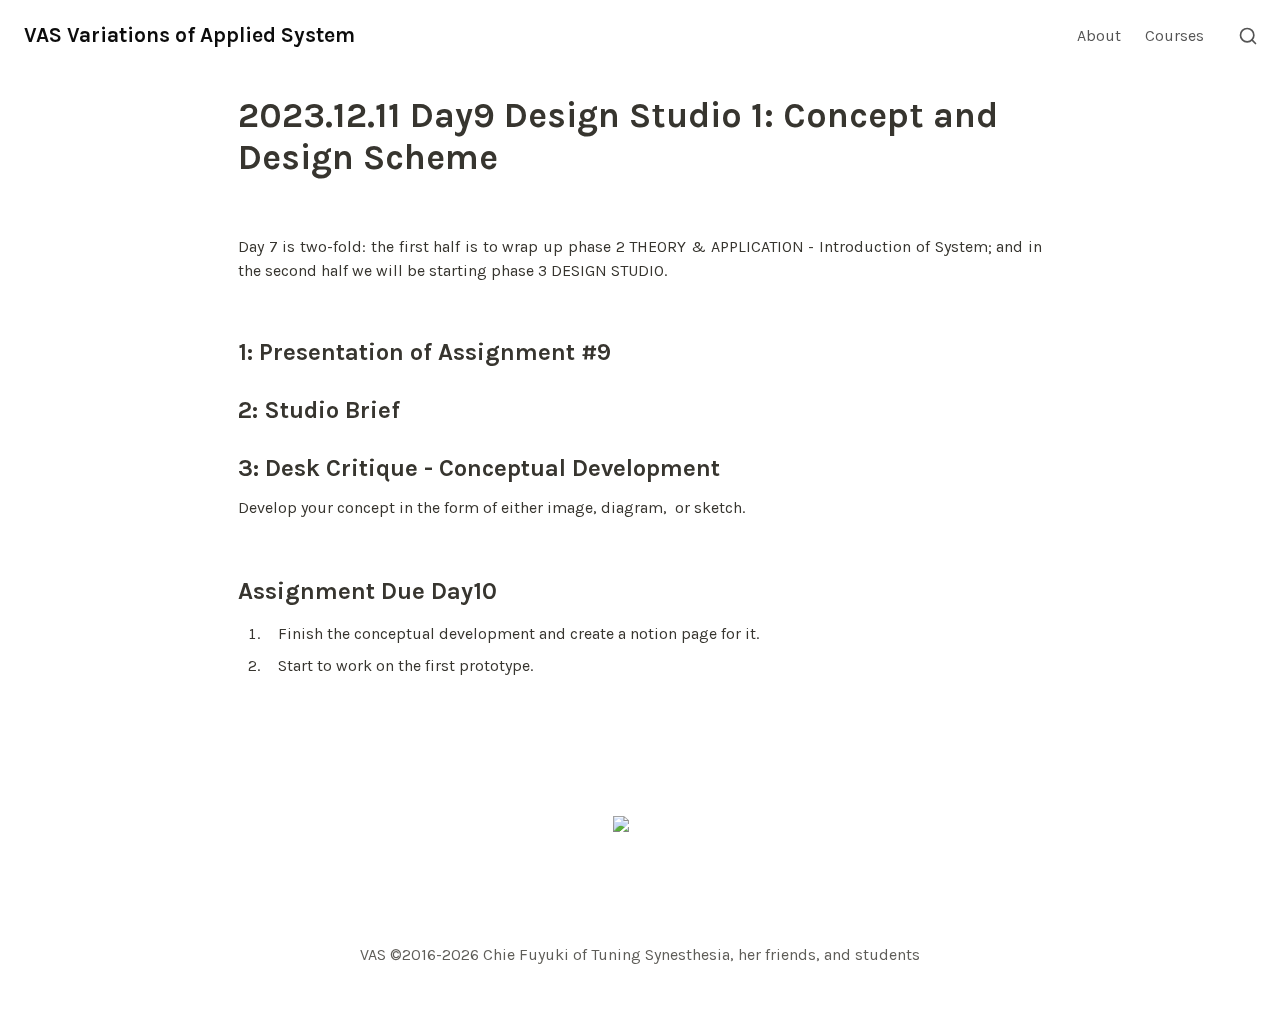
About (1099, 35)
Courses (1174, 35)
